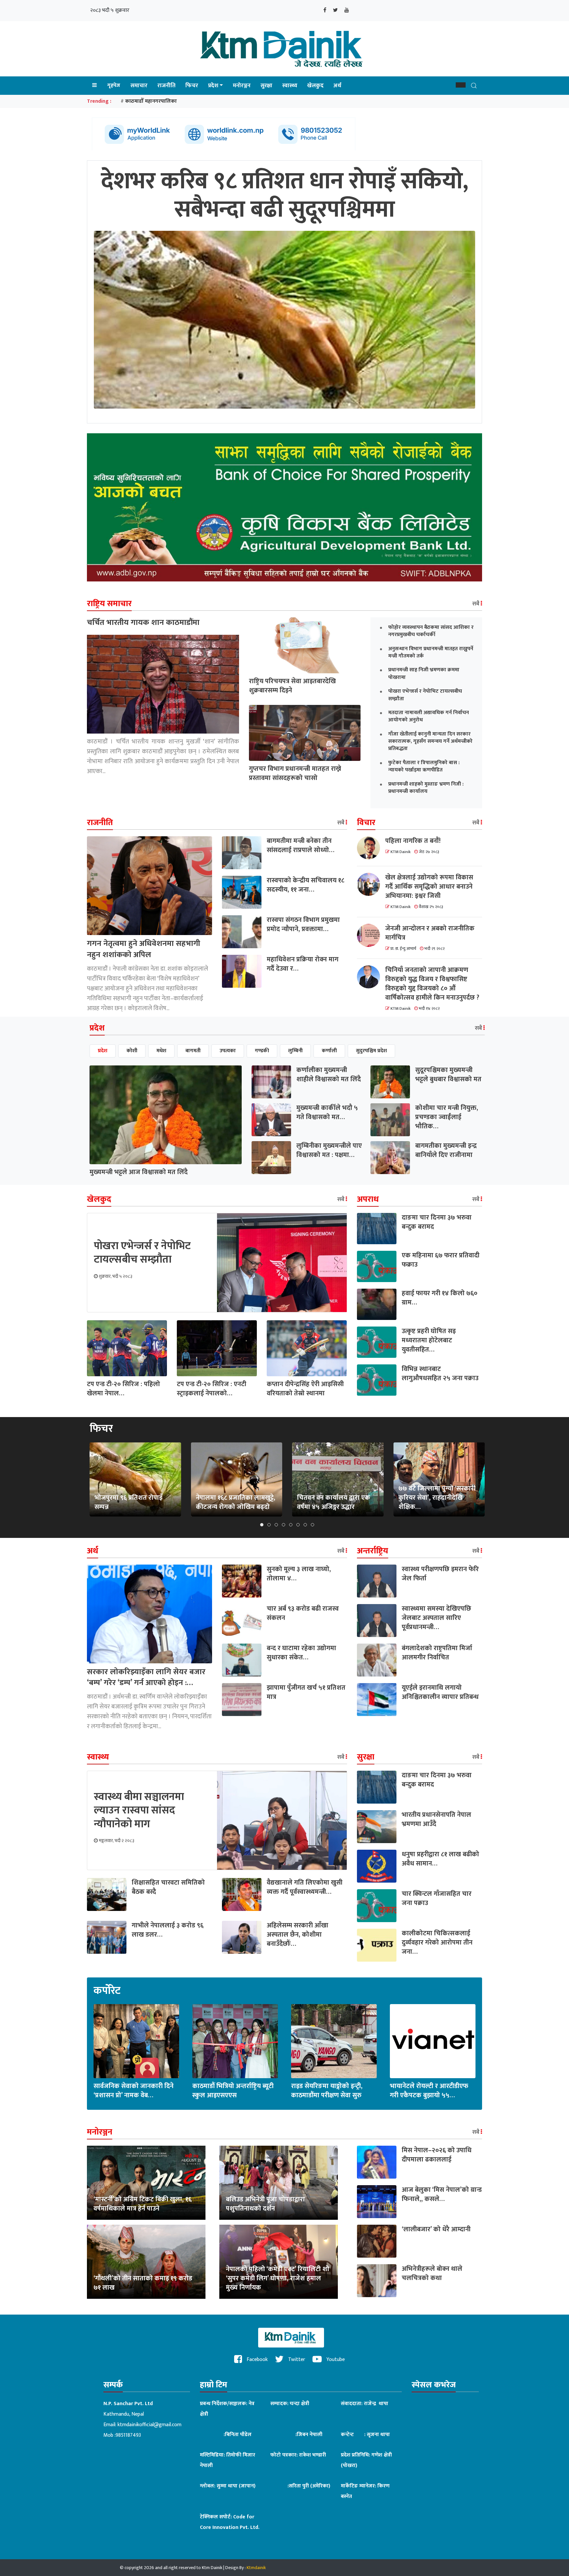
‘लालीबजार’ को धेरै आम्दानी (436, 2229)
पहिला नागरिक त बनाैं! (413, 841)
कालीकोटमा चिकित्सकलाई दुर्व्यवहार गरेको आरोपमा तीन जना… (437, 1943)
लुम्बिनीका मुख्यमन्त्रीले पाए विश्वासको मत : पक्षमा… (329, 1150)
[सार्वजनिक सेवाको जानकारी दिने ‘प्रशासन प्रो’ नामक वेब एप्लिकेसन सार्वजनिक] (136, 2041)
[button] (461, 85)
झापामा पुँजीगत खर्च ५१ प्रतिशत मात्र (306, 1692)
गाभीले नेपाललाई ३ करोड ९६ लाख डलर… (168, 1930)
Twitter (296, 2360)
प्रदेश (213, 86)
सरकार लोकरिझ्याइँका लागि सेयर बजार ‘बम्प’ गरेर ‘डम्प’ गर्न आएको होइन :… (146, 1677)
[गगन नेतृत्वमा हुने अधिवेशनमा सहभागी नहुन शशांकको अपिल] (149, 886)
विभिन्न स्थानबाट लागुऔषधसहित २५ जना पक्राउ (440, 1374)
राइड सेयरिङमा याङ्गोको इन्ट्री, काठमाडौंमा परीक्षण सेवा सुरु (327, 2091)
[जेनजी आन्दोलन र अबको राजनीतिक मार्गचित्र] (371, 935)
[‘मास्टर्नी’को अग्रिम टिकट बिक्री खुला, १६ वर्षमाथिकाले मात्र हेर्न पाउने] (146, 2183)
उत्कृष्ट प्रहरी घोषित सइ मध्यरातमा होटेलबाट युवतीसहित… (429, 1340)
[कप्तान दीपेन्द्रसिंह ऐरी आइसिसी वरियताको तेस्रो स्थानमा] (307, 1348)
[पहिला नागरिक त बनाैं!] (371, 848)
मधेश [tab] (161, 1051)
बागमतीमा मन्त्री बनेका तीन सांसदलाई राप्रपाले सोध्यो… (300, 845)
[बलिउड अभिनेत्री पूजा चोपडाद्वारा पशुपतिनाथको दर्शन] (279, 2183)
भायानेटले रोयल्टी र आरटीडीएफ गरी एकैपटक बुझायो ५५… (429, 2091)
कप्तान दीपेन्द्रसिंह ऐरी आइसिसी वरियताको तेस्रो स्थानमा (305, 1389)
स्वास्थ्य (290, 86)
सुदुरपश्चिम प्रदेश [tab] (371, 1051)
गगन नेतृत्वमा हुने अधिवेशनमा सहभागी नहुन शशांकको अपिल (144, 949)
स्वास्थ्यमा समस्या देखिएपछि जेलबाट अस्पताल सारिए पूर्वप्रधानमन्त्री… (436, 1618)
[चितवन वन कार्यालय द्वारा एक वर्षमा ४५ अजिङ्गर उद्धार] (338, 1479)
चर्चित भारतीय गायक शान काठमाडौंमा (143, 623)
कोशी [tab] (132, 1051)
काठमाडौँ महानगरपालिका (151, 101)
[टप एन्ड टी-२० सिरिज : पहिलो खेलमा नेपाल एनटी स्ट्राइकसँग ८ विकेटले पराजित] (127, 1348)
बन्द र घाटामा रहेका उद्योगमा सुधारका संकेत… (301, 1653)
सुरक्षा (266, 86)
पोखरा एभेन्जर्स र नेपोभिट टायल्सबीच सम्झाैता (142, 1253)
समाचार (139, 86)
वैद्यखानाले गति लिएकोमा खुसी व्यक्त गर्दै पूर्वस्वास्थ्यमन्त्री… (305, 1887)
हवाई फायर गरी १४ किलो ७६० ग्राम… (440, 1298)
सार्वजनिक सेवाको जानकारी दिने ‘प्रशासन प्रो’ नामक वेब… (134, 2091)
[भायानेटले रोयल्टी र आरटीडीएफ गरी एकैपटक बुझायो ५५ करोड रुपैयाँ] (433, 2041)
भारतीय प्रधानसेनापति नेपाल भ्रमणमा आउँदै (436, 1819)
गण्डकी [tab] (262, 1051)
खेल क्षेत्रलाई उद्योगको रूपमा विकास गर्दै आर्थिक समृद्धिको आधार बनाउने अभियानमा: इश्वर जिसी (429, 887)
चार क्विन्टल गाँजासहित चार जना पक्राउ (437, 1898)
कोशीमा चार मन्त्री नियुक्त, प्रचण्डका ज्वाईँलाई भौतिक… (447, 1117)
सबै (476, 604)
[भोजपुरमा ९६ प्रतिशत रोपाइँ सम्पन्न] (135, 1479)
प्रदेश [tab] (103, 1051)
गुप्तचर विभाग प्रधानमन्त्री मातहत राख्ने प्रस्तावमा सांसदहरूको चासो (295, 773)
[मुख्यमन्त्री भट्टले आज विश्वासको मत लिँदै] (166, 1115)
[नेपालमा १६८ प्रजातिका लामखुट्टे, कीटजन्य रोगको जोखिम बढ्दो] (236, 1479)
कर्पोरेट (107, 1991)
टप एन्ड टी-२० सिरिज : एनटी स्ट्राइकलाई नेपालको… (212, 1389)
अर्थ (337, 86)
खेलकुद (315, 86)
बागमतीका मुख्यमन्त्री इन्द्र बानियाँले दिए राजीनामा (446, 1150)
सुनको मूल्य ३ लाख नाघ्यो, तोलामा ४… (299, 1574)
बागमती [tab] (193, 1051)
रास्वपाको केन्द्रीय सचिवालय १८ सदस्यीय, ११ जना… (306, 885)
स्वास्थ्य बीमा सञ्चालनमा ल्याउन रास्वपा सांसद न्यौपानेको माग (139, 1811)
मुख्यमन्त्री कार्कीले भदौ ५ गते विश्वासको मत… (327, 1113)
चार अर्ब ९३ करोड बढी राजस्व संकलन (303, 1613)
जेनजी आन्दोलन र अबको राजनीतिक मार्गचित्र (430, 933)
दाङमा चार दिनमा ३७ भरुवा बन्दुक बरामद (437, 1222)
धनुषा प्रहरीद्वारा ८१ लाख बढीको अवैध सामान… (440, 1859)
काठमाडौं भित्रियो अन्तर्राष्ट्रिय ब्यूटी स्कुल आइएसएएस (233, 2091)
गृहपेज (114, 85)
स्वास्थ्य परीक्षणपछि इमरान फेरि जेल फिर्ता (440, 1574)
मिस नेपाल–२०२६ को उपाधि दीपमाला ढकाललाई (437, 2155)
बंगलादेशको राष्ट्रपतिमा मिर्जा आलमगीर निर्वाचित (437, 1653)
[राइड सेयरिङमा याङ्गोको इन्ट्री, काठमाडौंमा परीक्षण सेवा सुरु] (334, 2041)
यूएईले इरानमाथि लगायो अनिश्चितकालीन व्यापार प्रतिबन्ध (440, 1692)
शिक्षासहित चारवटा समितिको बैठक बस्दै (168, 1887)
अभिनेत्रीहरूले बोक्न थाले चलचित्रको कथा (432, 2273)
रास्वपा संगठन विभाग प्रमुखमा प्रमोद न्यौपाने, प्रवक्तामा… (303, 925)
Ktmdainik (256, 2568)
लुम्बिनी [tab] (295, 1051)
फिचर (192, 86)
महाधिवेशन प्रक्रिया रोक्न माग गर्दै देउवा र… (303, 964)
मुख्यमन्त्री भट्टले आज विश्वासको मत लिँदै (139, 1172)
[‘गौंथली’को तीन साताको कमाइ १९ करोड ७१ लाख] (146, 2262)
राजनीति (166, 86)
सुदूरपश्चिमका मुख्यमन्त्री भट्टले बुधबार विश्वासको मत (448, 1075)
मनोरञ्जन (242, 86)
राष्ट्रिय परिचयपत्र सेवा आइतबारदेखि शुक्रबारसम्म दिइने (292, 686)
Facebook (257, 2360)
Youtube (335, 2360)
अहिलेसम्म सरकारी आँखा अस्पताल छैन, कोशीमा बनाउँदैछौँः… (298, 1935)
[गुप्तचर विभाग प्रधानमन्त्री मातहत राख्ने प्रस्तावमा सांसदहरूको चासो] (305, 733)
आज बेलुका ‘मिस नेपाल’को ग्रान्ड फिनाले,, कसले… (442, 2194)
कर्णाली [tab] (329, 1051)
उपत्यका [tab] (228, 1051)
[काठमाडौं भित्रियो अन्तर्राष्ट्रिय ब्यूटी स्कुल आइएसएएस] (235, 2041)
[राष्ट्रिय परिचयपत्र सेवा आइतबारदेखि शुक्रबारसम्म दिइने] (305, 645)
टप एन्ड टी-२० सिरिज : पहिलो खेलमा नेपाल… (123, 1389)
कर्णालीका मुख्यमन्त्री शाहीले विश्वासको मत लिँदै (329, 1075)
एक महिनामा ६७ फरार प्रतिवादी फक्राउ (441, 1260)
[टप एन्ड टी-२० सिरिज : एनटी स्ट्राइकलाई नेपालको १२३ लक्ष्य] (217, 1348)
